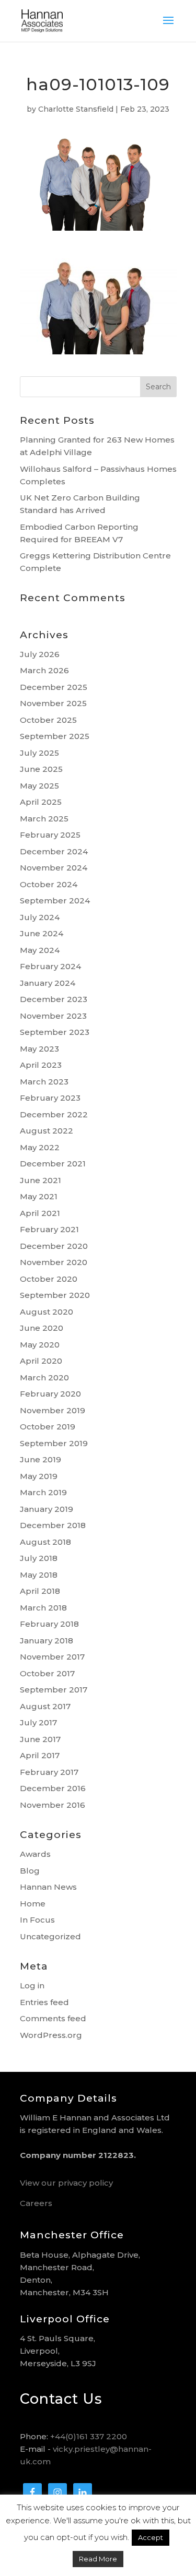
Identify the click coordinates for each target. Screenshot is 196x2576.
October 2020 (49, 1279)
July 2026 (40, 654)
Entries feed (44, 2002)
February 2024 (50, 966)
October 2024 (49, 884)
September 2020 (55, 1295)
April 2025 (41, 802)
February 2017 (49, 1772)
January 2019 (47, 1509)
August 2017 (45, 1706)
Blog (30, 1871)
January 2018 (47, 1641)
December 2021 (53, 1164)
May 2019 (39, 1476)
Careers (36, 2203)
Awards (35, 1854)
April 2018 (40, 1591)
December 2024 (54, 851)
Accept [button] (151, 2537)
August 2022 (47, 1131)
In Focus (37, 1920)
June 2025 (41, 769)
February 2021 (49, 1229)
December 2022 (54, 1114)
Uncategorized (50, 1936)
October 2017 (47, 1673)
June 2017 (40, 1739)
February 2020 (50, 1394)
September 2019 (54, 1443)
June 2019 (41, 1459)
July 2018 (39, 1558)
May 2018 (39, 1575)
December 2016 (53, 1788)
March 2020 (44, 1378)
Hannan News (48, 1887)
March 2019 (43, 1492)
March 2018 (43, 1608)
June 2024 (42, 933)
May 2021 (39, 1196)
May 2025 (39, 786)
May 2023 (39, 1049)
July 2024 (40, 917)
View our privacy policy (66, 2183)
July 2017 (38, 1722)
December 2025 (54, 687)
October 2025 (48, 720)
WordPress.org (51, 2035)
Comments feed (53, 2018)
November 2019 (53, 1410)
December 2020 (54, 1246)
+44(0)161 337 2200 (89, 2436)
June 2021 (41, 1180)
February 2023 (50, 1098)
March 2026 (44, 670)
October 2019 (48, 1427)
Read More (98, 2559)
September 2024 (55, 901)
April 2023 (41, 1065)
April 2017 (40, 1755)
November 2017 (52, 1657)
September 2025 (55, 736)
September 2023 (55, 1032)
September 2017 (54, 1690)
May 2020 (40, 1345)
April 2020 (41, 1361)
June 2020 (42, 1328)
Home (33, 1904)
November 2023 (53, 1016)
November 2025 (53, 703)
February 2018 (49, 1624)
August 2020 (47, 1312)
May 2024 (40, 950)
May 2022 (40, 1147)
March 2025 (44, 819)
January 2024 (48, 983)
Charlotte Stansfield (76, 109)
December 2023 (54, 999)
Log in (32, 1985)
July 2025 (39, 753)
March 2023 (44, 1082)
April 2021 (40, 1213)
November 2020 (54, 1262)
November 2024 (54, 868)
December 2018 (53, 1525)
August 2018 (45, 1542)
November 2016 (53, 1805)
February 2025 (50, 835)
